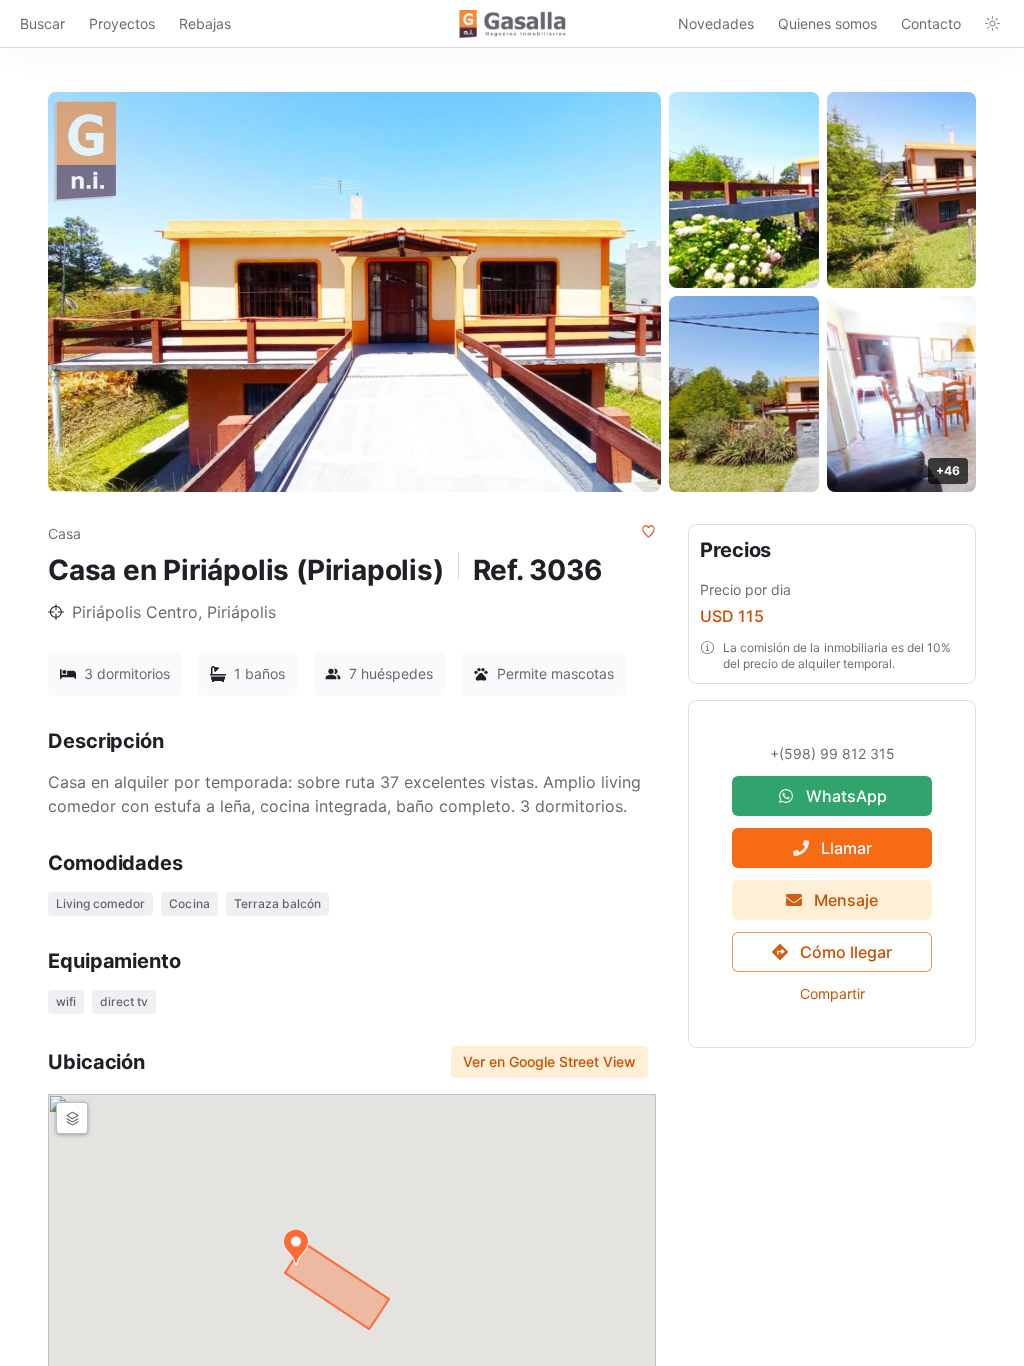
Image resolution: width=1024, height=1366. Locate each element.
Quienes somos (827, 23)
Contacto (931, 23)
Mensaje (846, 900)
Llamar (846, 848)
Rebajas (205, 23)
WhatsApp (846, 796)
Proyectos (122, 23)
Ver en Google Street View (549, 1061)
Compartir (832, 993)
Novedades (716, 23)
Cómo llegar (846, 952)
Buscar (42, 23)
